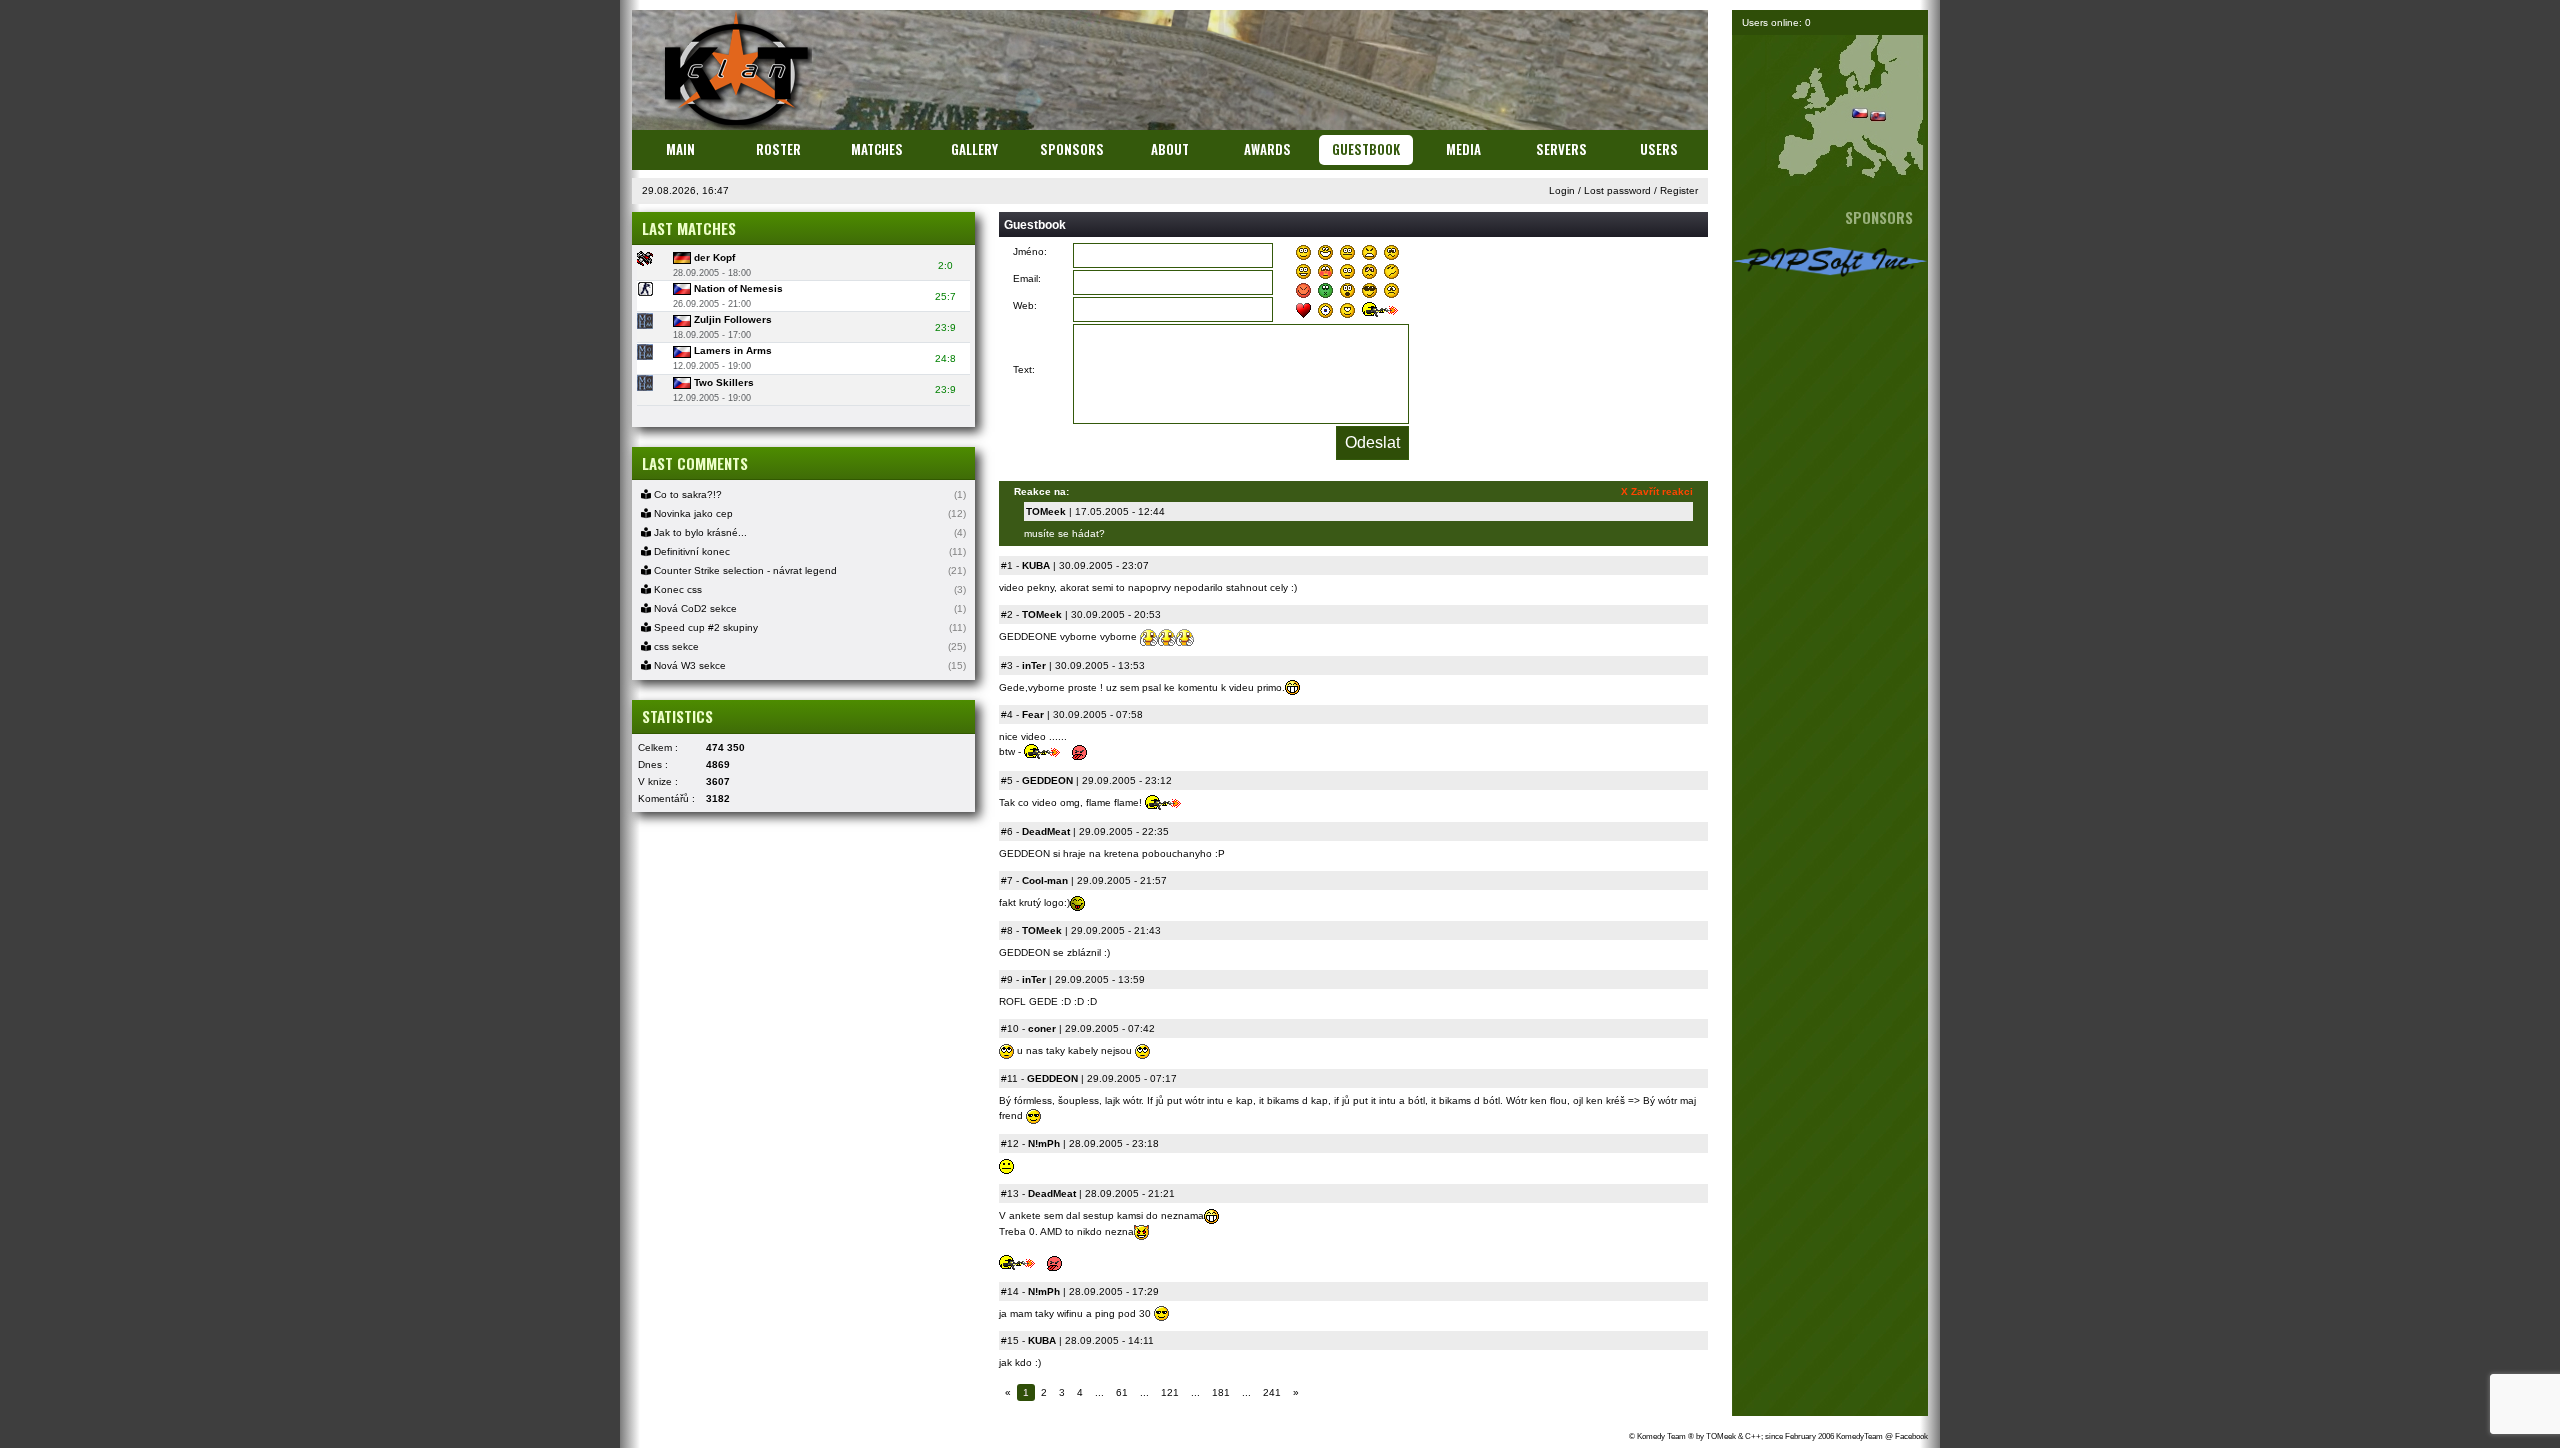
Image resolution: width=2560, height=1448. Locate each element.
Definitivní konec (690, 551)
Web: (1025, 305)
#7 (1007, 880)
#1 (1007, 565)
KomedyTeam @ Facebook (1882, 1436)
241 (1272, 1392)
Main (680, 149)
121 (1170, 1392)
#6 (1007, 831)
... (1099, 1392)
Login (1562, 190)
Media (1463, 149)
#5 (1007, 780)
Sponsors (1072, 149)
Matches (877, 149)
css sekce (675, 646)
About (1170, 149)
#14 (1010, 1291)
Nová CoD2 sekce (694, 608)
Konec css (676, 589)
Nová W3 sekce (688, 665)
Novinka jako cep (692, 513)
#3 (1007, 665)
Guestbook (1366, 149)
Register (1679, 190)
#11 (1009, 1078)
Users (1659, 149)
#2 (1007, 614)
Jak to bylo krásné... (699, 532)
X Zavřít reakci (1657, 491)
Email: (1027, 278)
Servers (1561, 149)
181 (1221, 1392)
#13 (1010, 1193)
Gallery (974, 149)
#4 (1007, 714)
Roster (778, 149)
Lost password (1617, 190)
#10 (1010, 1028)
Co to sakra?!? (686, 494)
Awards (1267, 149)
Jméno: (1030, 251)
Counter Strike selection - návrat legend (744, 570)
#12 (1010, 1143)
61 (1122, 1392)
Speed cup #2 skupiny (704, 627)
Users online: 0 (1776, 22)
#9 (1007, 979)
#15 (1010, 1340)
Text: (1024, 369)
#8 (1007, 930)
